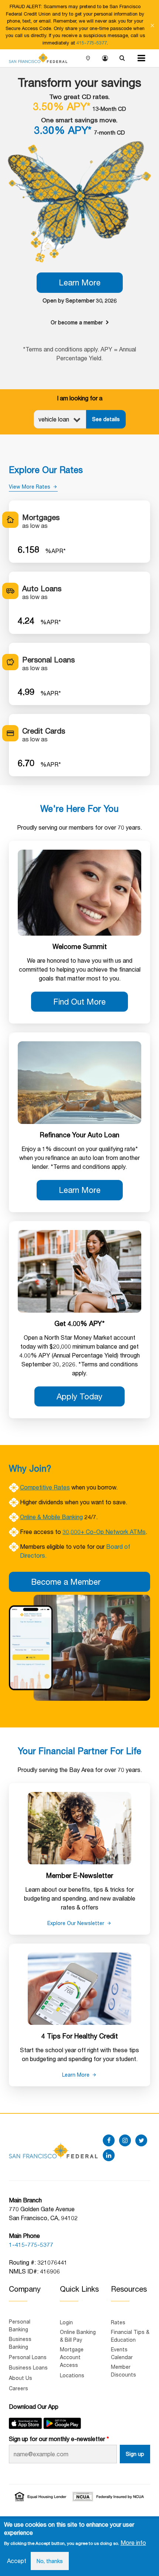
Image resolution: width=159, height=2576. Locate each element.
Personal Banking (20, 2325)
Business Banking (20, 2343)
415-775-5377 (92, 43)
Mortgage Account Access (72, 2357)
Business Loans (28, 2367)
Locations (88, 59)
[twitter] (141, 2140)
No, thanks (50, 2561)
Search (122, 59)
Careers (18, 2388)
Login (105, 59)
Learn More (80, 282)
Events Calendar (122, 2353)
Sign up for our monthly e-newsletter (57, 2439)
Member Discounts (124, 2371)
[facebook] (109, 2140)
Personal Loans (28, 2357)
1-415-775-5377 (31, 2244)
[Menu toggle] (141, 58)
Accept (17, 2561)
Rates (118, 2322)
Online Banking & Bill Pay (78, 2336)
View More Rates (30, 487)
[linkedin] (109, 2155)
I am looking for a (80, 398)
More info (133, 2542)
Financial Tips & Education (130, 2336)
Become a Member (66, 1582)
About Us (21, 2378)
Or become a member (77, 322)
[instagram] (125, 2140)
